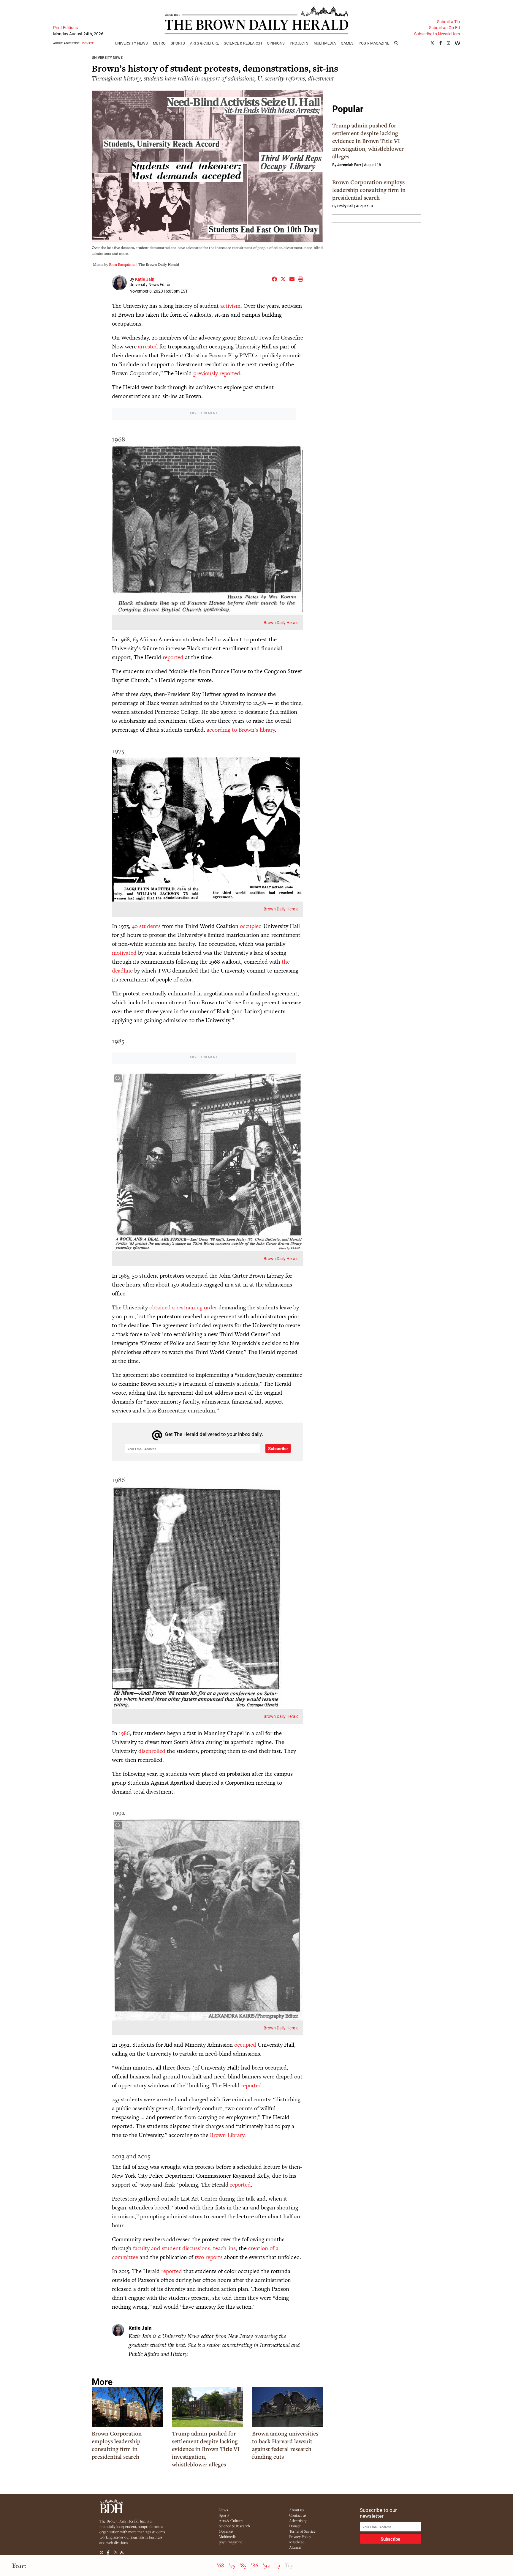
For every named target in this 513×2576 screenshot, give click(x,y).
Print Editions (65, 28)
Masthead (297, 2542)
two (199, 2257)
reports (214, 2257)
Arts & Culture (231, 2520)
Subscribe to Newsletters (437, 34)
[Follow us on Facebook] (108, 2553)
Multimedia (325, 43)
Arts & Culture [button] (204, 43)
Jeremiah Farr (349, 165)
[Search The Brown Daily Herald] (396, 43)
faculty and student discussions (172, 2248)
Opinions (226, 2531)
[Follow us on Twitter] (102, 2553)
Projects (299, 43)
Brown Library (227, 2135)
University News (131, 43)
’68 (220, 2565)
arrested (148, 347)
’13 (277, 2565)
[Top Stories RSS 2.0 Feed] (122, 2553)
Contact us (298, 2515)
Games (347, 43)
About (58, 43)
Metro (159, 43)
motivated (124, 953)
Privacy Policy (300, 2536)
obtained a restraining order (183, 1307)
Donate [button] (88, 43)
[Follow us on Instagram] (115, 2553)
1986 (124, 1733)
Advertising (298, 2520)
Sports (178, 43)
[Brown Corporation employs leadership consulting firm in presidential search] (127, 2407)
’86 (255, 2565)
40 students (146, 926)
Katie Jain (145, 279)
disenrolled (152, 1751)
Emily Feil (345, 206)
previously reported (217, 373)
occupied (251, 926)
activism (230, 306)
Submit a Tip (448, 22)
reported (173, 657)
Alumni (295, 2547)
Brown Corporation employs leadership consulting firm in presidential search (117, 2445)
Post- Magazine (374, 43)
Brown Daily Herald (281, 623)
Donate (295, 2526)
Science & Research (243, 43)
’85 (243, 2565)
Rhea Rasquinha (122, 265)
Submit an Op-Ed (444, 28)
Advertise (72, 43)
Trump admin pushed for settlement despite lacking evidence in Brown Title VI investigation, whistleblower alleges (206, 2449)
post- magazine (231, 2542)
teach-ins (224, 2248)
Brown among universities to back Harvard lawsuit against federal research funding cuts (285, 2445)
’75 (232, 2565)
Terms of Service (302, 2531)
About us (296, 2510)
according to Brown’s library (241, 730)
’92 (266, 2565)
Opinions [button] (276, 43)
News (223, 2510)
